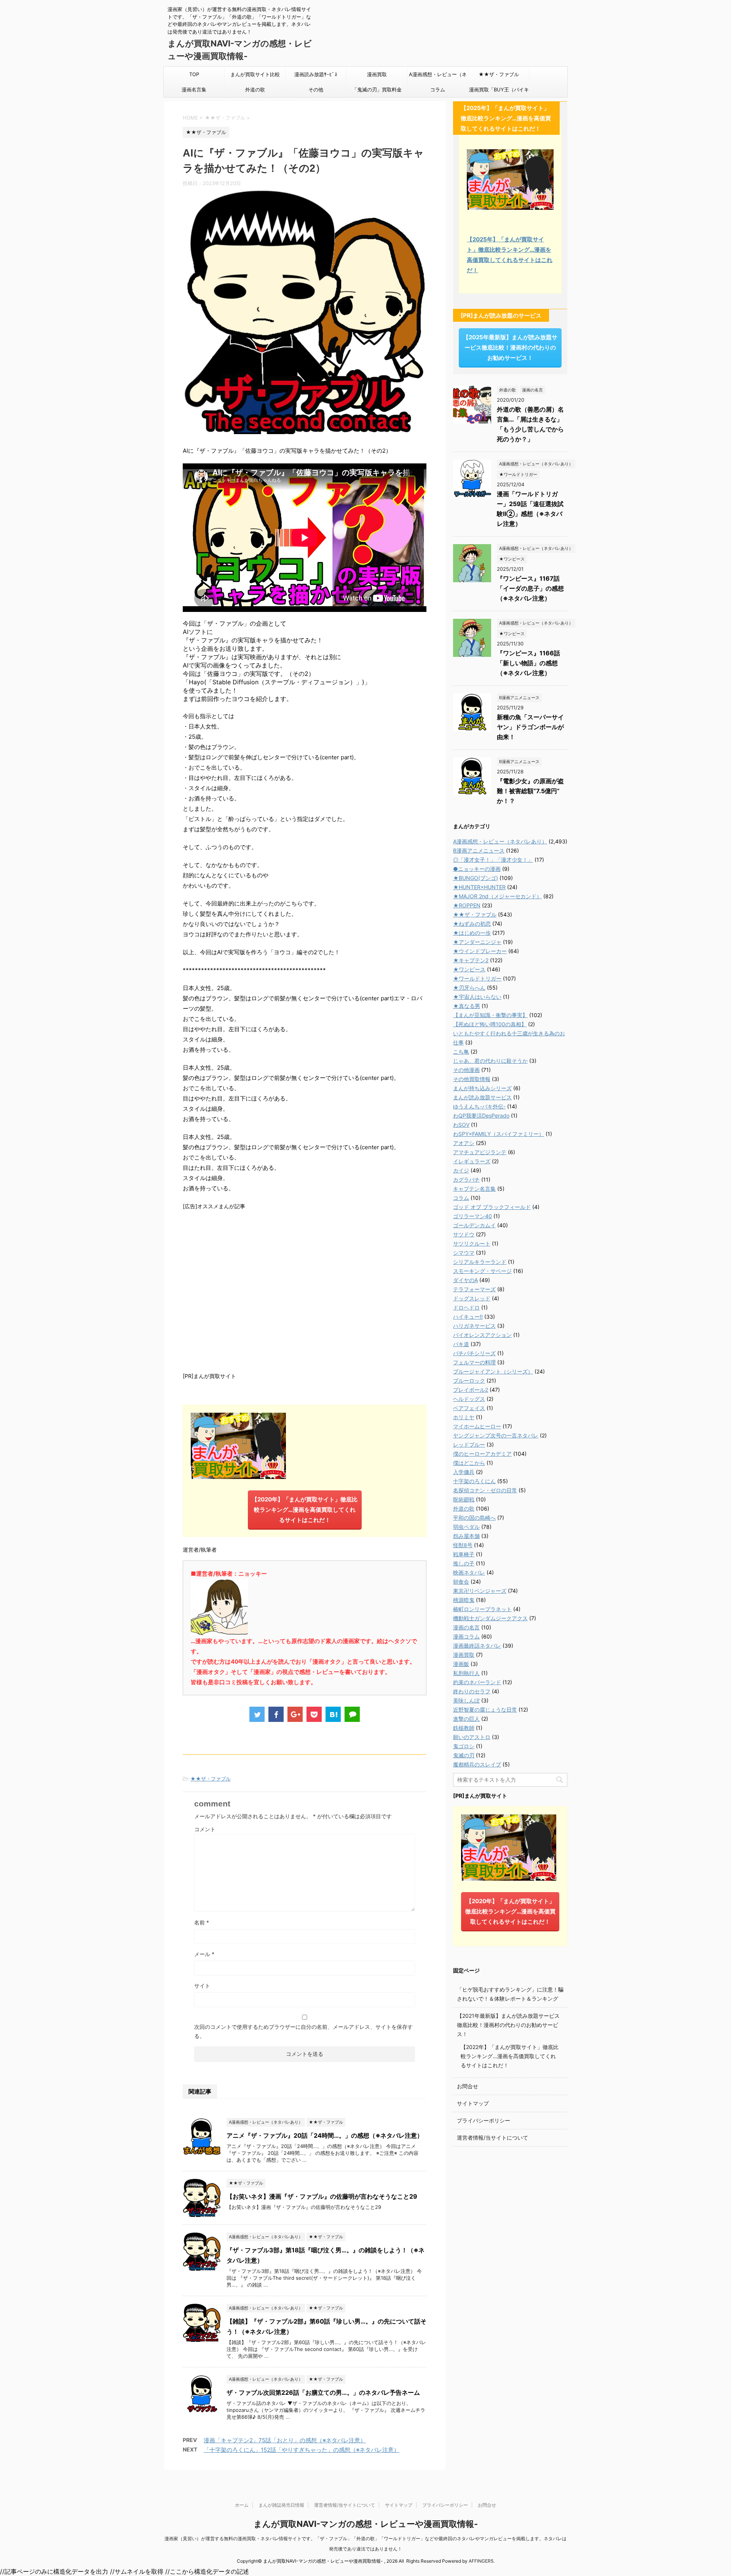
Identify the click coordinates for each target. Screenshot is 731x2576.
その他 (316, 89)
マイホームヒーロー (477, 1426)
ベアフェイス (469, 1408)
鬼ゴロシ (464, 1746)
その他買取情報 (472, 1079)
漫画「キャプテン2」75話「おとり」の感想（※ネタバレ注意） (285, 2440)
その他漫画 (466, 1070)
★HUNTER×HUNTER (479, 887)
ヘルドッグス (469, 1399)
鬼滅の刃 (464, 1755)
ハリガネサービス (474, 1326)
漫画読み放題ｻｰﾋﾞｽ (316, 74)
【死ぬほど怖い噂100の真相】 (490, 1024)
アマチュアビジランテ (480, 1152)
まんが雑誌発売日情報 (281, 2505)
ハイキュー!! (468, 1317)
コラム (438, 89)
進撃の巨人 (466, 1719)
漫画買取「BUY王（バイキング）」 (499, 92)
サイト (202, 1986)
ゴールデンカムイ (474, 1225)
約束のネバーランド (477, 1682)
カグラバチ (466, 1179)
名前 (202, 1922)
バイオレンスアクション (482, 1335)
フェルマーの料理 (474, 1362)
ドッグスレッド (472, 1298)
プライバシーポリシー (484, 2120)
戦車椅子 (464, 1554)
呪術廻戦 (464, 1499)
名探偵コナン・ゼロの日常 (485, 1490)
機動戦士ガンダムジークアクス (490, 1618)
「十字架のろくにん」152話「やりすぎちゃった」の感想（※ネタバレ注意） (302, 2450)
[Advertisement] (305, 1290)
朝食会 (461, 1582)
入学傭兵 (464, 1472)
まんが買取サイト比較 (255, 74)
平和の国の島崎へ (474, 1518)
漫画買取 (377, 74)
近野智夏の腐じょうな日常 (485, 1710)
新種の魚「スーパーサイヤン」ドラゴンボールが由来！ (530, 727)
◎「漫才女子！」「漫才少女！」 (493, 860)
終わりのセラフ (472, 1691)
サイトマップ (473, 2103)
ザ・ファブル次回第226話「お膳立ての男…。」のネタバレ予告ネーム (323, 2392)
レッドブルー (469, 1445)
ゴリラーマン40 (472, 1216)
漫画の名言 (466, 1627)
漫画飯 (461, 1664)
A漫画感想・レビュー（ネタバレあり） (438, 77)
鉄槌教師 (464, 1728)
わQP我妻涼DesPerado (481, 1116)
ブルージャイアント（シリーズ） (493, 1371)
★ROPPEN (467, 905)
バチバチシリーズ (474, 1353)
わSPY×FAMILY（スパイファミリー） (499, 1134)
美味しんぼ (466, 1700)
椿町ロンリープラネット (482, 1609)
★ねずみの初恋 (472, 924)
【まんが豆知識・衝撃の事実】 (490, 1015)
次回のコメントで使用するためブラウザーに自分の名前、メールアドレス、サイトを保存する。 (303, 2031)
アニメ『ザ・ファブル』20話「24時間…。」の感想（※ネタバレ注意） (325, 2135)
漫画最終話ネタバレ (477, 1646)
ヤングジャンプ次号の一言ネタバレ (496, 1435)
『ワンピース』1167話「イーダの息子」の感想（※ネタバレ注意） (530, 588)
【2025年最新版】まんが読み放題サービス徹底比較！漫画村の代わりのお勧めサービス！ (510, 347)
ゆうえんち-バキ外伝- (479, 1106)
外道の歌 (255, 89)
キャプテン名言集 (474, 1189)
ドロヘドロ (466, 1307)
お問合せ (468, 2086)
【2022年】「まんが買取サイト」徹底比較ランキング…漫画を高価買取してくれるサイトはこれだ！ (510, 2056)
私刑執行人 (466, 1673)
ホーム (242, 2505)
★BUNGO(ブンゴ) (476, 878)
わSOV (461, 1125)
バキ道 (461, 1344)
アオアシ (464, 1143)
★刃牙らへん (469, 988)
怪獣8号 (463, 1545)
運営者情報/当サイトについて (492, 2138)
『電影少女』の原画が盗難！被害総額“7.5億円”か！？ (530, 791)
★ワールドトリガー (477, 978)
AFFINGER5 (481, 2561)
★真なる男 (467, 1006)
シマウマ (464, 1253)
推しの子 (464, 1563)
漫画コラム (466, 1636)
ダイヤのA (465, 1280)
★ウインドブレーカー (480, 951)
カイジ (461, 1170)
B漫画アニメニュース (479, 850)
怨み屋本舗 (466, 1536)
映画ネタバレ (469, 1572)
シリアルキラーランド (480, 1262)
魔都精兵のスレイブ (477, 1764)
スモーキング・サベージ (482, 1271)
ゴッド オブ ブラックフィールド (492, 1207)
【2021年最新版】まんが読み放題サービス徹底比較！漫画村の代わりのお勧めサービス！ (508, 2025)
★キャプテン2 (471, 960)
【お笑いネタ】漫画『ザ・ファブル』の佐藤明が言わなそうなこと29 (322, 2196)
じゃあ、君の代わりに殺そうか (490, 1061)
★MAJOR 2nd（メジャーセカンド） (497, 896)
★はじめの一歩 (472, 933)
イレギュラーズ (472, 1161)
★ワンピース (469, 969)
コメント (205, 1829)
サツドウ (464, 1234)
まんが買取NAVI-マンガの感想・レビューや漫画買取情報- (366, 2524)
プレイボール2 (471, 1390)
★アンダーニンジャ (477, 942)
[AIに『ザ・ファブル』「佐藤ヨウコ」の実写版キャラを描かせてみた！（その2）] (333, 1714)
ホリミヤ (464, 1417)
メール (204, 1954)
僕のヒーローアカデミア (482, 1454)
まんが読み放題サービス (482, 1097)
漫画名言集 (194, 89)
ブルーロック (469, 1381)
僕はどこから (469, 1463)
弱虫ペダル (466, 1527)
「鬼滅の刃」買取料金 (377, 89)
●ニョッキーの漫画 (477, 869)
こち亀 (461, 1052)
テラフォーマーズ (474, 1289)
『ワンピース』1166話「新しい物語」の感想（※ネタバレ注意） (528, 663)
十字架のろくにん (474, 1481)
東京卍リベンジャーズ (480, 1591)
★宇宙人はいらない (477, 997)
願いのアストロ (472, 1737)
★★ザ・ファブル (499, 74)
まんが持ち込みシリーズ (482, 1088)
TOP (194, 74)
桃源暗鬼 (464, 1600)
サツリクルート (472, 1243)
